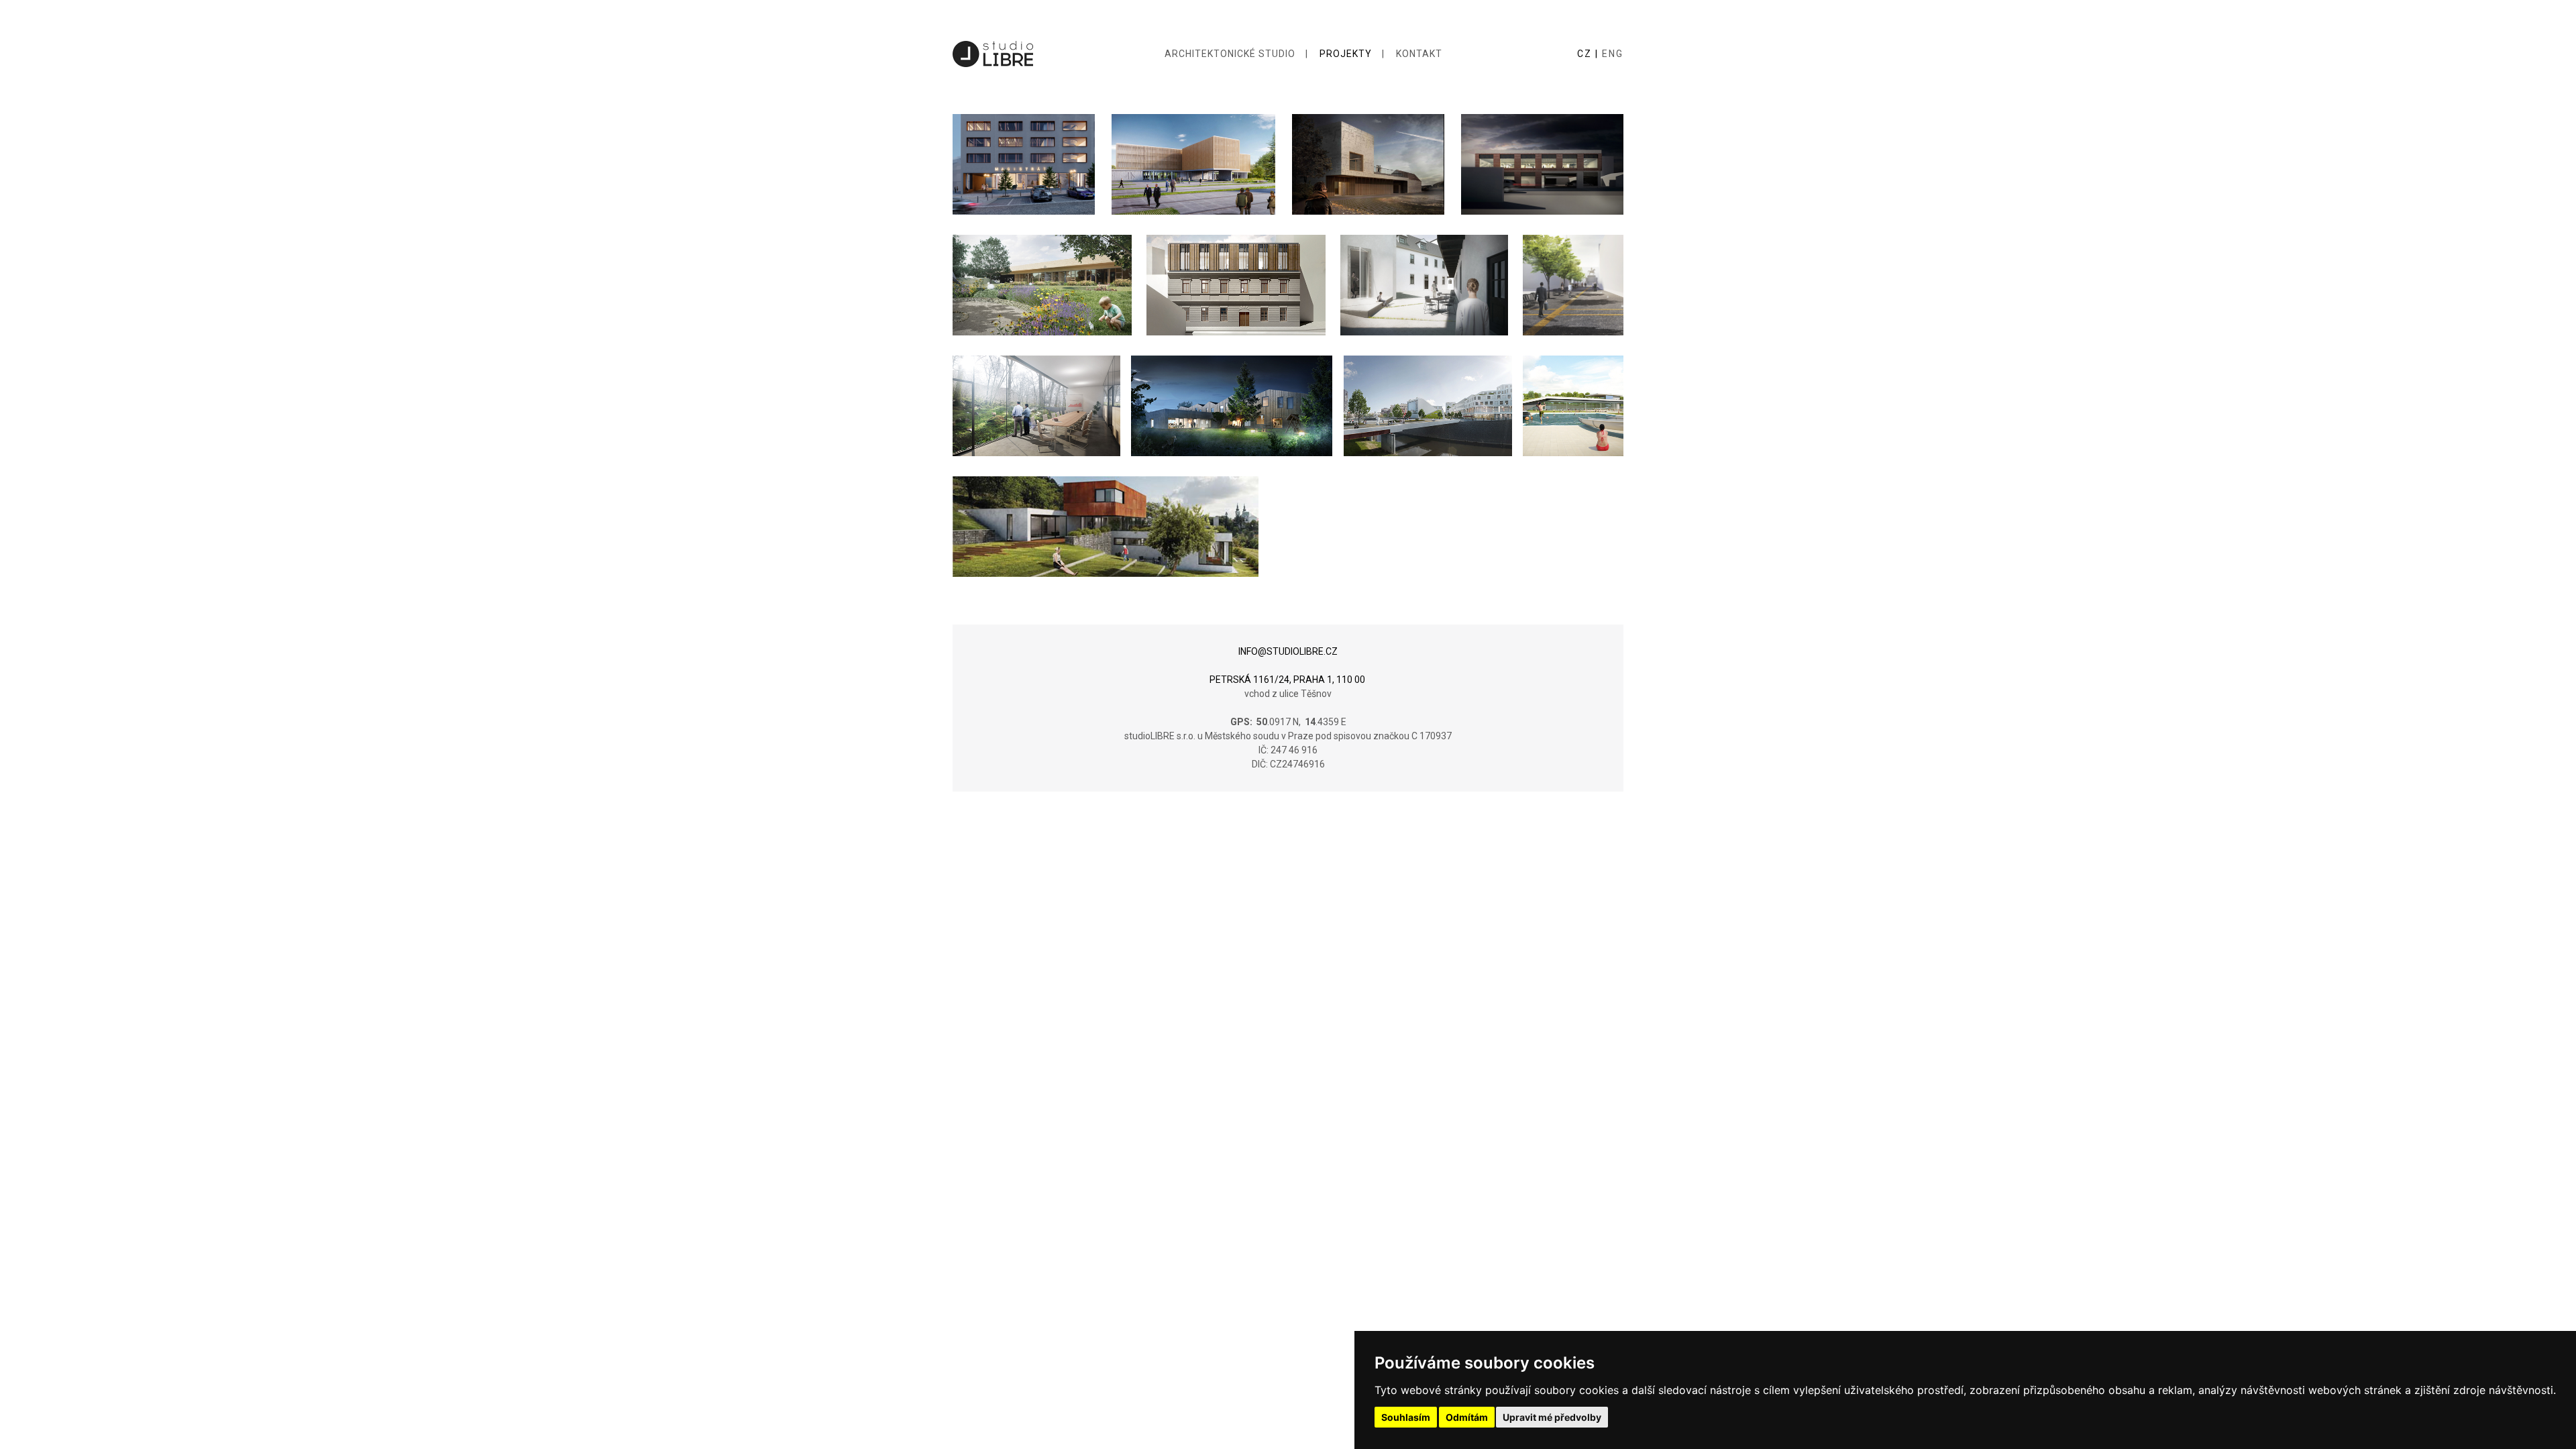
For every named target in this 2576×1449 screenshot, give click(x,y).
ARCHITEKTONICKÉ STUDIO (1230, 54)
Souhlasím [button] (1406, 1417)
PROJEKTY (1346, 54)
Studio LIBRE (993, 54)
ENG (1613, 54)
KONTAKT (1419, 54)
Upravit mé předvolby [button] (1552, 1417)
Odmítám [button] (1467, 1417)
